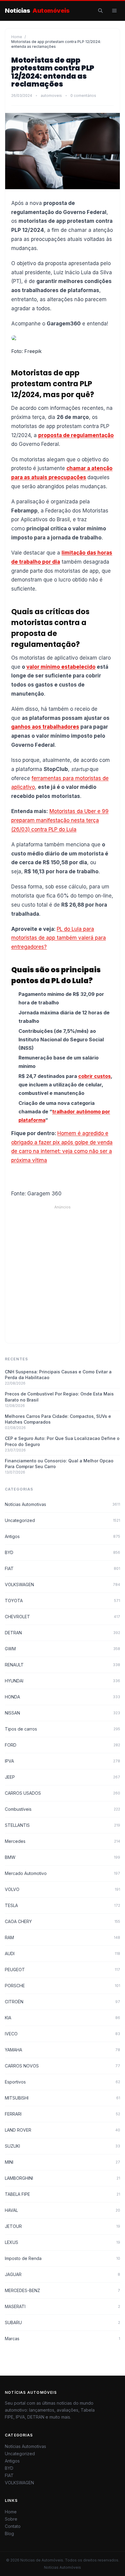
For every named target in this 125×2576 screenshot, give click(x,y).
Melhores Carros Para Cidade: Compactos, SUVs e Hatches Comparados (58, 1419)
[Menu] (114, 11)
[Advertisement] (62, 1272)
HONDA (62, 1697)
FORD (62, 1745)
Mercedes (62, 1841)
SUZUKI (62, 2146)
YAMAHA (62, 2050)
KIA (62, 2018)
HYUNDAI (62, 1681)
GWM (62, 1649)
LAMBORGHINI (62, 2178)
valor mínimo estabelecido (61, 667)
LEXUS (62, 2242)
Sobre (11, 2519)
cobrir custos (95, 1076)
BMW (62, 1857)
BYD (62, 1552)
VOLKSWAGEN (62, 1584)
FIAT (62, 1568)
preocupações (67, 477)
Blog (9, 2533)
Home (17, 37)
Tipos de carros (62, 1729)
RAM (62, 1937)
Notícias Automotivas (62, 1504)
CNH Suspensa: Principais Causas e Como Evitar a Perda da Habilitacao (58, 1375)
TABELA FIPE (62, 2194)
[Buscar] (100, 11)
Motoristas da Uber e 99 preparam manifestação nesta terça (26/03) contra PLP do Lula (60, 820)
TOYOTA (62, 1601)
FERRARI (62, 2114)
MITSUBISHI (62, 2098)
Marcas (62, 2339)
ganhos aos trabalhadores (45, 727)
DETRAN (62, 1633)
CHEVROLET (62, 1617)
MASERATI (62, 2306)
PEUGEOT (62, 1970)
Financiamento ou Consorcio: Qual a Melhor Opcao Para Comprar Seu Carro (59, 1464)
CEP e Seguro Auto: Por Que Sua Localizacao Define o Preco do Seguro (62, 1441)
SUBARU (62, 2322)
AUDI (62, 1953)
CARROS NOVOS (62, 2066)
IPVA (62, 1761)
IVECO (62, 2034)
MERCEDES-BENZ (62, 2290)
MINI (62, 2162)
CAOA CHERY (62, 1921)
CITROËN (62, 2002)
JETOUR (62, 2226)
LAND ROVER (62, 2130)
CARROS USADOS (62, 1793)
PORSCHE (62, 1986)
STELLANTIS (62, 1825)
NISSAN (62, 1713)
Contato (13, 2526)
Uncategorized (62, 1520)
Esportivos (62, 2082)
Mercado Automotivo (62, 1873)
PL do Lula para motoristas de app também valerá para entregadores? (59, 938)
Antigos (62, 1536)
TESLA (62, 1905)
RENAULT (62, 1665)
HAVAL (62, 2210)
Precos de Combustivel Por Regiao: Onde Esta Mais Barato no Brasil (59, 1397)
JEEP (62, 1777)
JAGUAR (62, 2274)
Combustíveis (62, 1809)
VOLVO (62, 1889)
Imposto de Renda (62, 2258)
